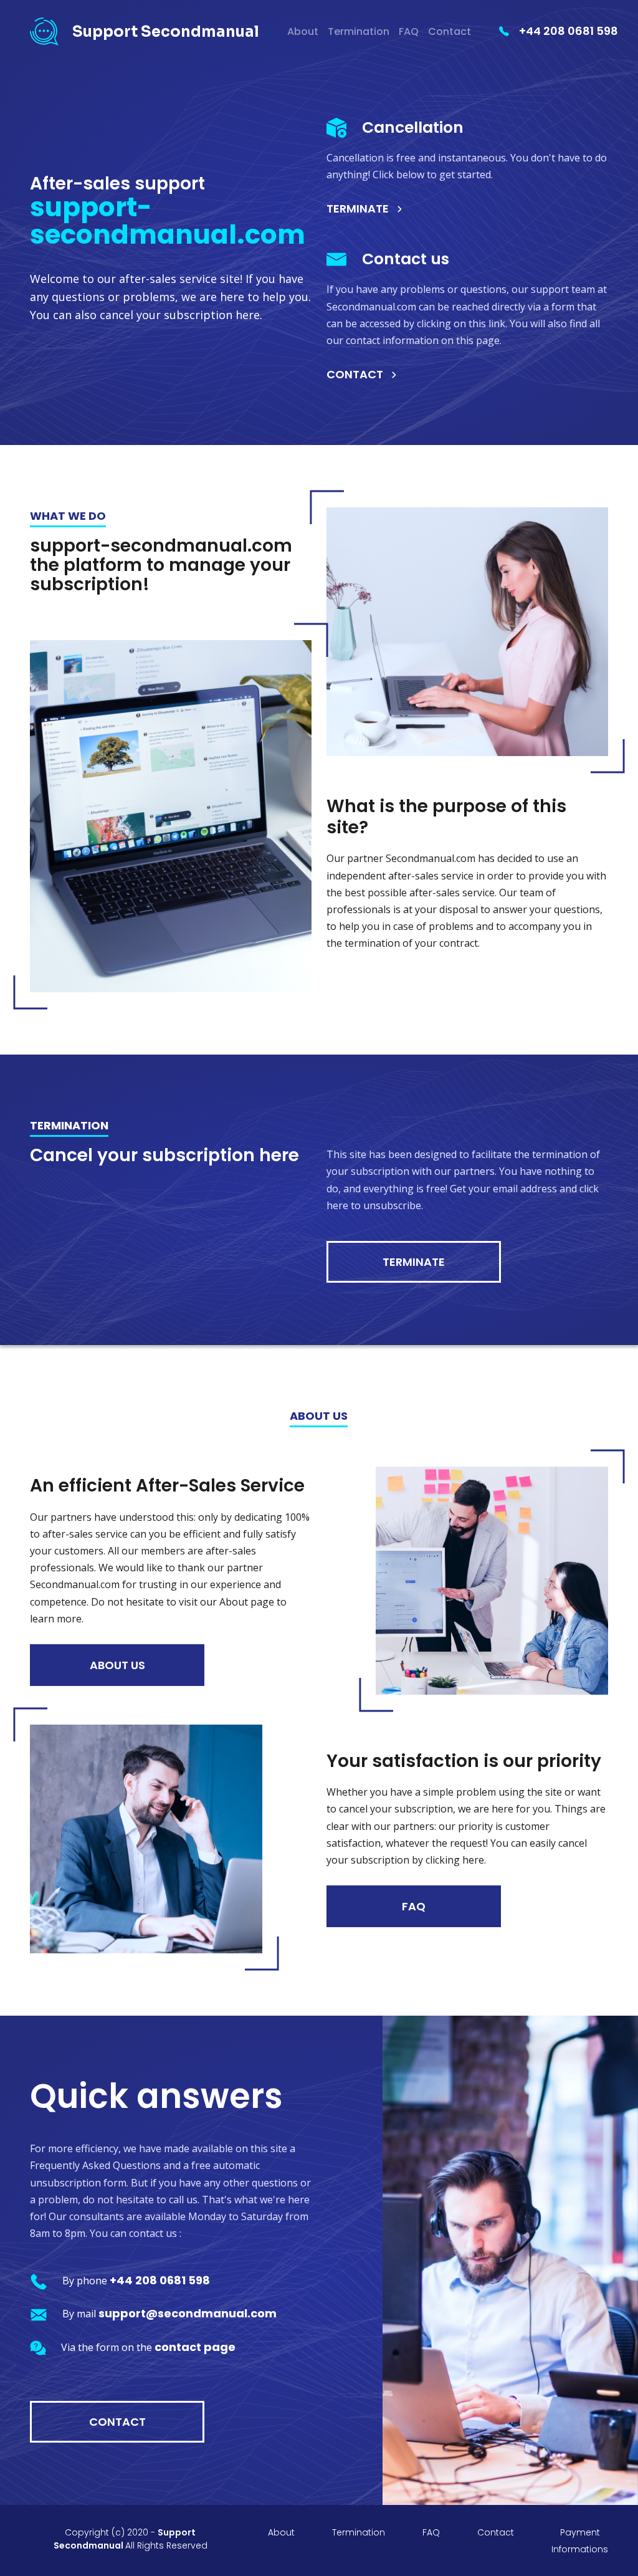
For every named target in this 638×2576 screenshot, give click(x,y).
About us (117, 1665)
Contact (450, 31)
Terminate (358, 208)
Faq (414, 1906)
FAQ (409, 31)
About (303, 31)
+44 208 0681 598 (569, 31)
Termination (359, 31)
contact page (195, 2347)
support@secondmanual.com (188, 2313)
